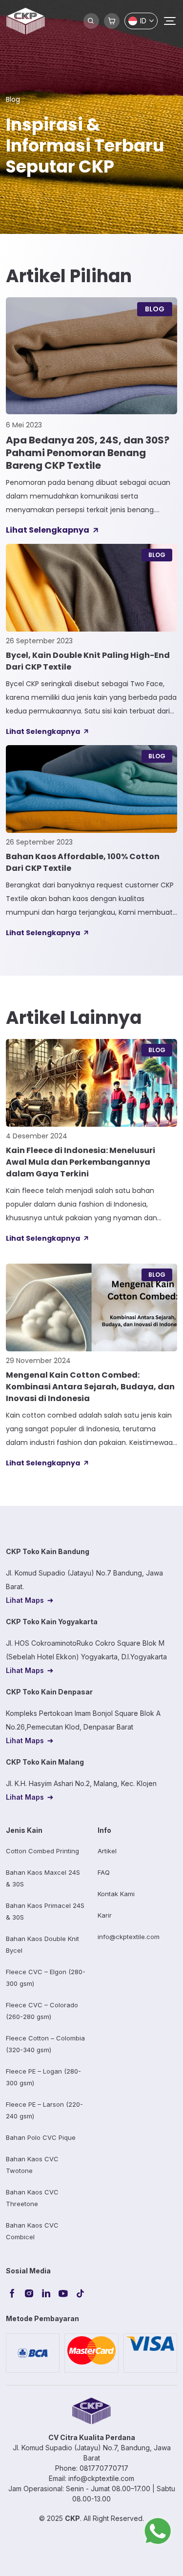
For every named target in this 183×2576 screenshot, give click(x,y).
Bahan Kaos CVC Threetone (32, 2198)
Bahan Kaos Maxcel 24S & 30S (43, 1878)
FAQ (104, 1872)
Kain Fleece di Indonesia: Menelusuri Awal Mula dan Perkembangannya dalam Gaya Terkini (81, 1162)
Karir (105, 1915)
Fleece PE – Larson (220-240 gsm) (44, 2110)
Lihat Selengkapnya (48, 530)
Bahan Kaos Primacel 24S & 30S (45, 1911)
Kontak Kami (116, 1894)
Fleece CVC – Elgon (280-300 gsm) (46, 1978)
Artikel (107, 1851)
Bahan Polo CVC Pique (41, 2137)
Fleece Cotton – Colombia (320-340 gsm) (45, 2044)
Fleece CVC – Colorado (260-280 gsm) (42, 2011)
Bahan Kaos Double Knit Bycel (42, 1944)
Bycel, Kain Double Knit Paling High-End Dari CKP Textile (88, 661)
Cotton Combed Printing (42, 1851)
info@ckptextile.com (129, 1937)
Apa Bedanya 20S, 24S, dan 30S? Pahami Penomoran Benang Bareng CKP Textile (88, 453)
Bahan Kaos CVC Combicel (32, 2231)
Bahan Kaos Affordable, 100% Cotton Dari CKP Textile (83, 862)
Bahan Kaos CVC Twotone (32, 2165)
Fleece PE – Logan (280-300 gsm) (43, 2077)
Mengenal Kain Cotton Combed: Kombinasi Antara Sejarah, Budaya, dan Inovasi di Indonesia (90, 1387)
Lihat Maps (25, 1600)
